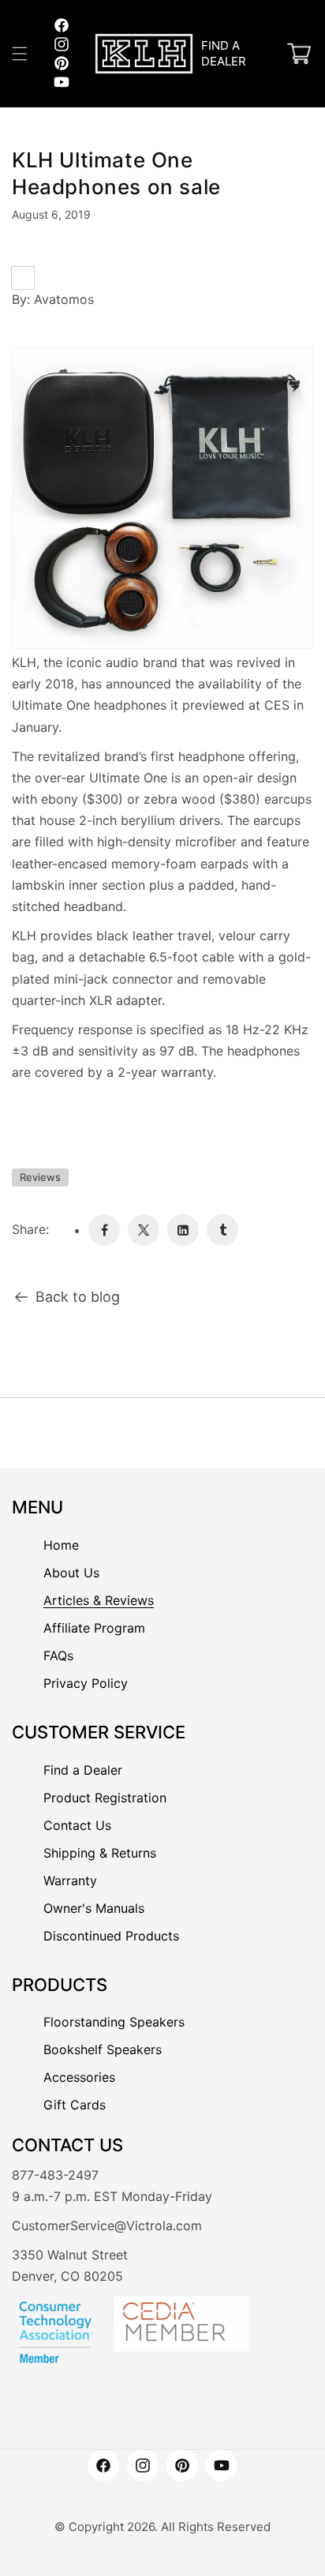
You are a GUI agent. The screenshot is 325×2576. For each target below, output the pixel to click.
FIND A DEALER (224, 53)
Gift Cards (75, 2105)
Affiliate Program (94, 1628)
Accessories (79, 2077)
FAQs (58, 1655)
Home (61, 1545)
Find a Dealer (83, 1770)
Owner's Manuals (94, 1908)
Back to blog (78, 1297)
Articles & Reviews (99, 1600)
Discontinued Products (111, 1936)
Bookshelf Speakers (103, 2049)
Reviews (40, 1177)
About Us (71, 1573)
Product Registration (105, 1798)
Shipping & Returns (100, 1853)
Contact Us (77, 1825)
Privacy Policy (86, 1683)
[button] (20, 54)
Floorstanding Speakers (114, 2022)
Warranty (70, 1880)
